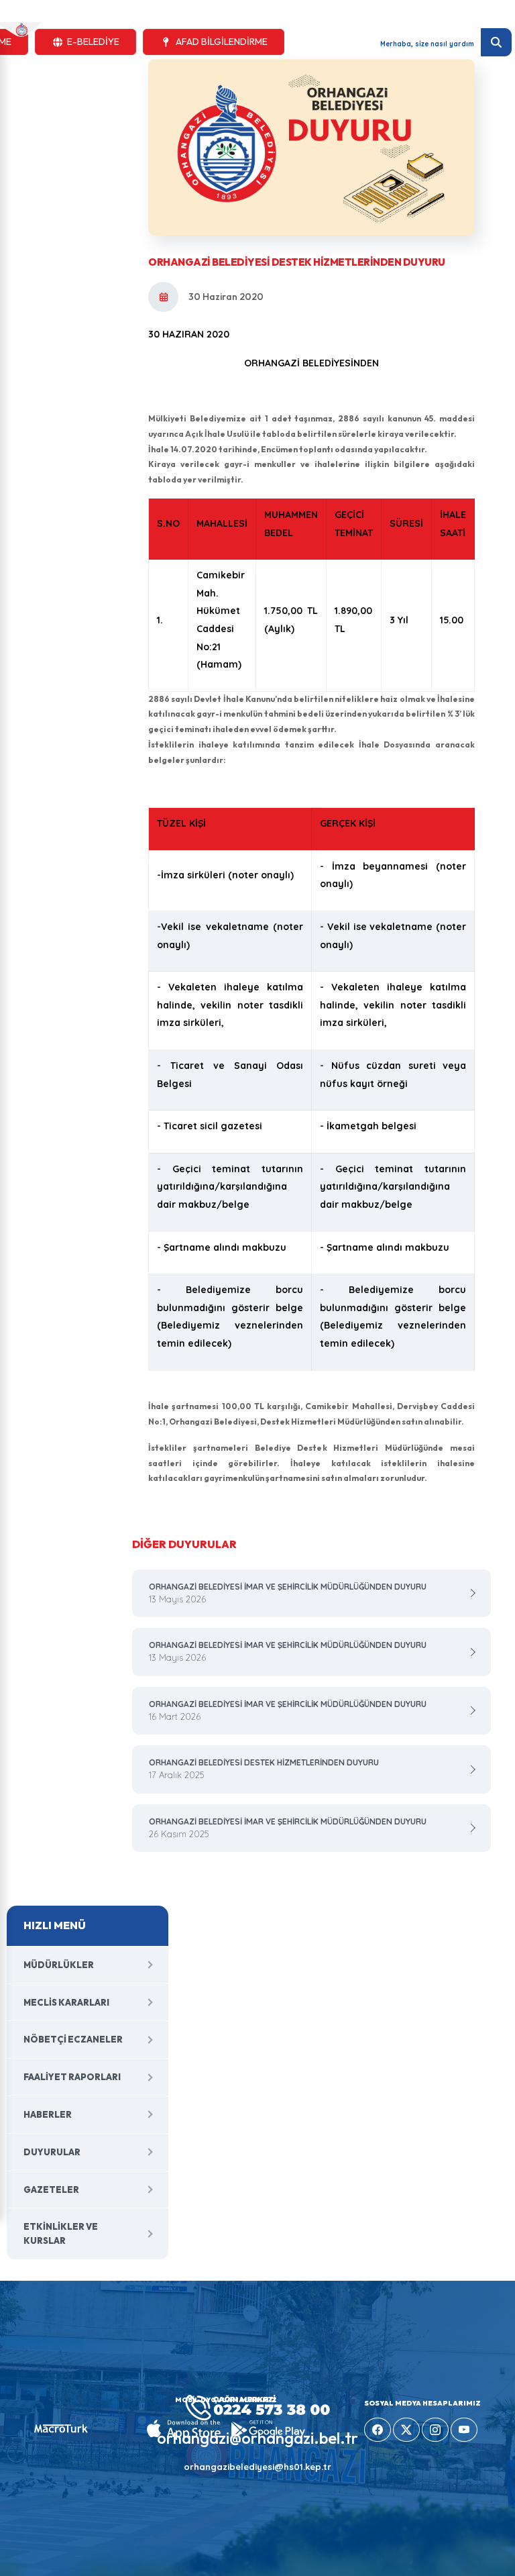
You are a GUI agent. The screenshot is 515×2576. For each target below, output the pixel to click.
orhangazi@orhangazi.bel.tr (257, 2438)
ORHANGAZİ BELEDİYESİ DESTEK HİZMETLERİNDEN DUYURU (264, 1769)
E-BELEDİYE (93, 42)
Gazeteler (51, 2189)
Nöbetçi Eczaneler (73, 2039)
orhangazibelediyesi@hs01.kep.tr (257, 2467)
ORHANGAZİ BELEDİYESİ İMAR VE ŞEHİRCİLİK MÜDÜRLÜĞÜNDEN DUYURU (288, 1593)
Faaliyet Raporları (72, 2077)
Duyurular (52, 2152)
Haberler (48, 2114)
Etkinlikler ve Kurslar (61, 2233)
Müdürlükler (59, 1965)
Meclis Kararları (66, 2002)
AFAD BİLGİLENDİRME (222, 42)
